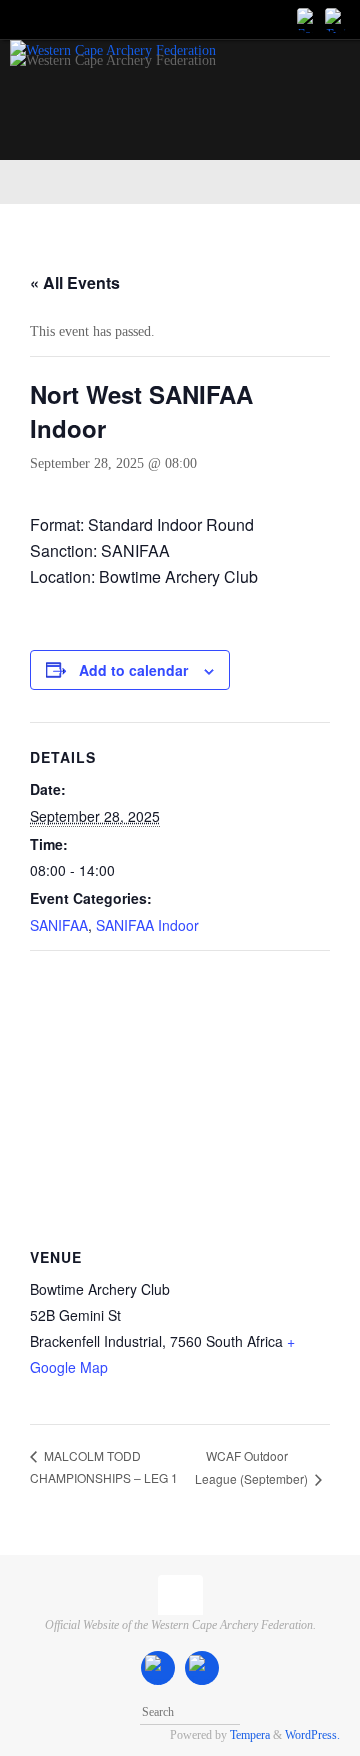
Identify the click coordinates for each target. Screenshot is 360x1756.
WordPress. (312, 1735)
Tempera (250, 1735)
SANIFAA (59, 925)
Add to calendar (133, 670)
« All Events (75, 282)
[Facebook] (308, 19)
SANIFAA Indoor (147, 925)
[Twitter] (336, 19)
